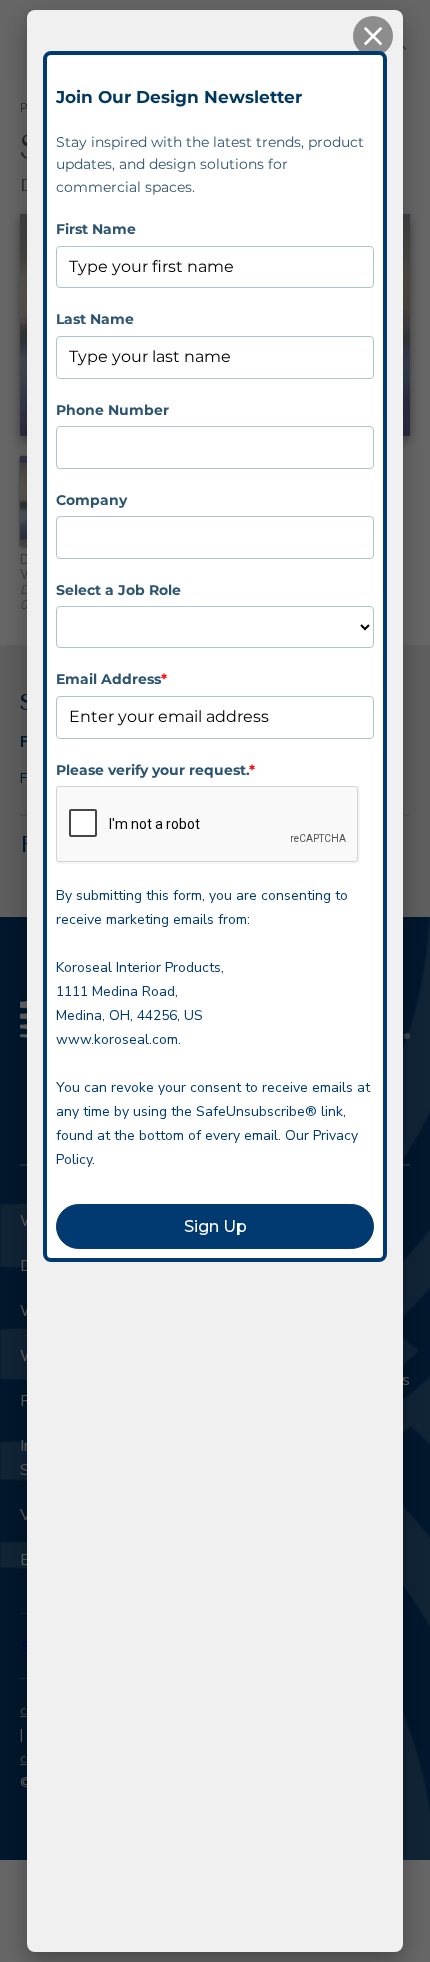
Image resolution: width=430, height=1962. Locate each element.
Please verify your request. (155, 770)
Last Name (95, 319)
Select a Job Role (118, 590)
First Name (96, 229)
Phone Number (112, 410)
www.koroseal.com (117, 1039)
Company (91, 500)
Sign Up (215, 1226)
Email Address (111, 679)
